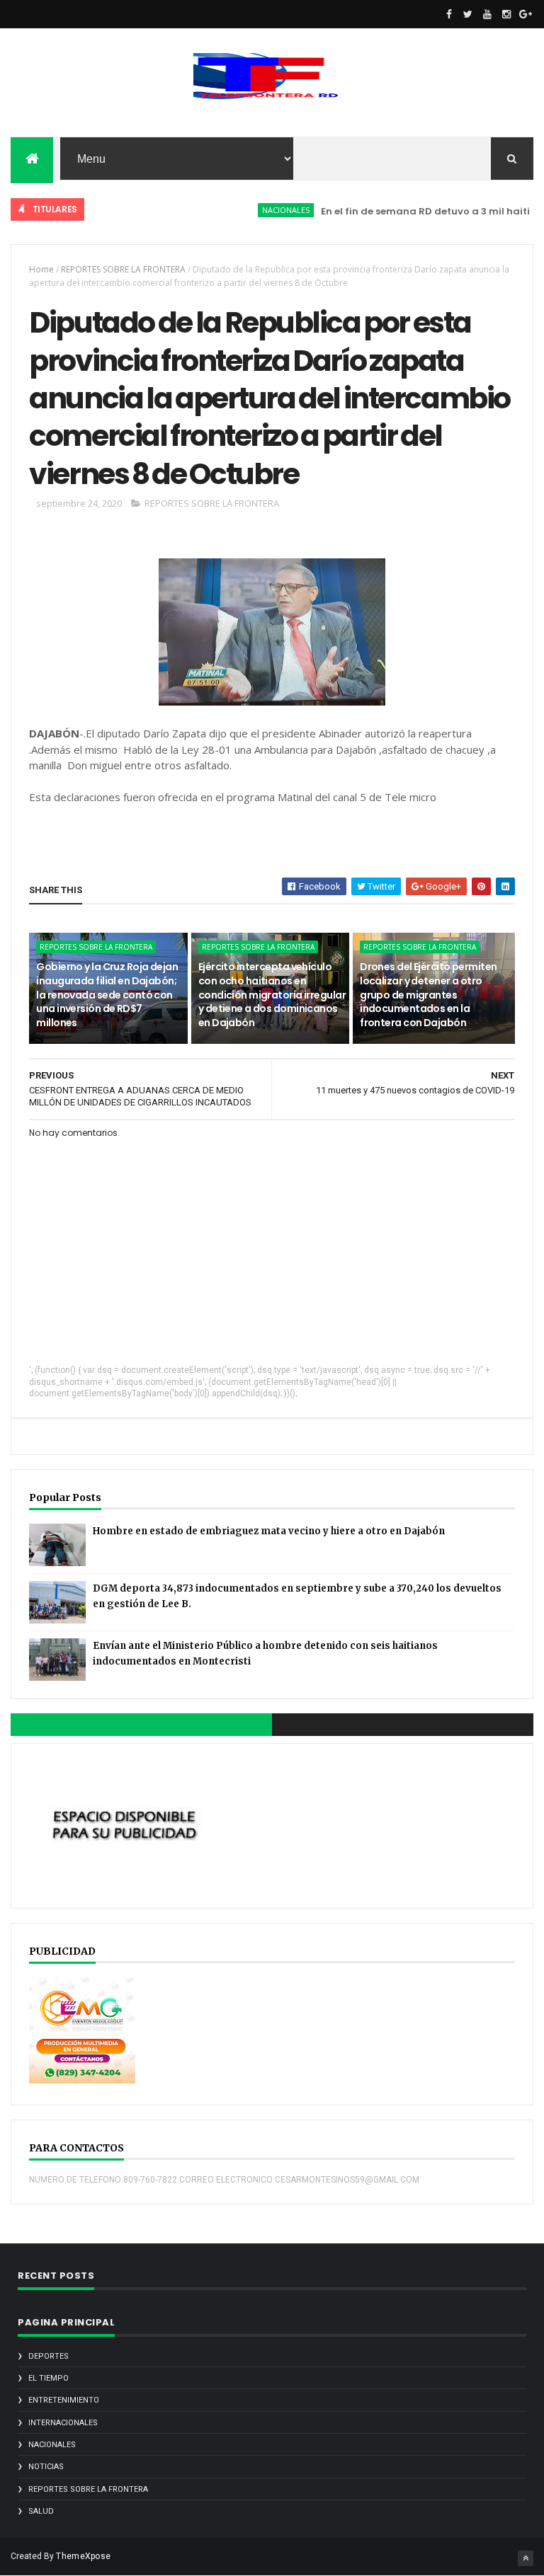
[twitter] (468, 14)
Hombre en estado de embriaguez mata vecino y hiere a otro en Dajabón (269, 1531)
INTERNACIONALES (63, 2423)
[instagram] (506, 14)
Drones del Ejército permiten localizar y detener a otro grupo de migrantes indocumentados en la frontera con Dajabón (428, 994)
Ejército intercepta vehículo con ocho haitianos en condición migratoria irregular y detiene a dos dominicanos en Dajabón (272, 994)
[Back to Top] (526, 2558)
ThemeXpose (83, 2556)
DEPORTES (49, 2356)
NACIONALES (260, 210)
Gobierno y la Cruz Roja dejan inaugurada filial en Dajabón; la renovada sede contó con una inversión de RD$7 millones (107, 994)
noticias (46, 2467)
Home (41, 269)
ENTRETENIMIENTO (64, 2400)
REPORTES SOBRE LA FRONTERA (123, 269)
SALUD (41, 2511)
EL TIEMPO (49, 2378)
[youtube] (487, 14)
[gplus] (526, 14)
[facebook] (449, 14)
